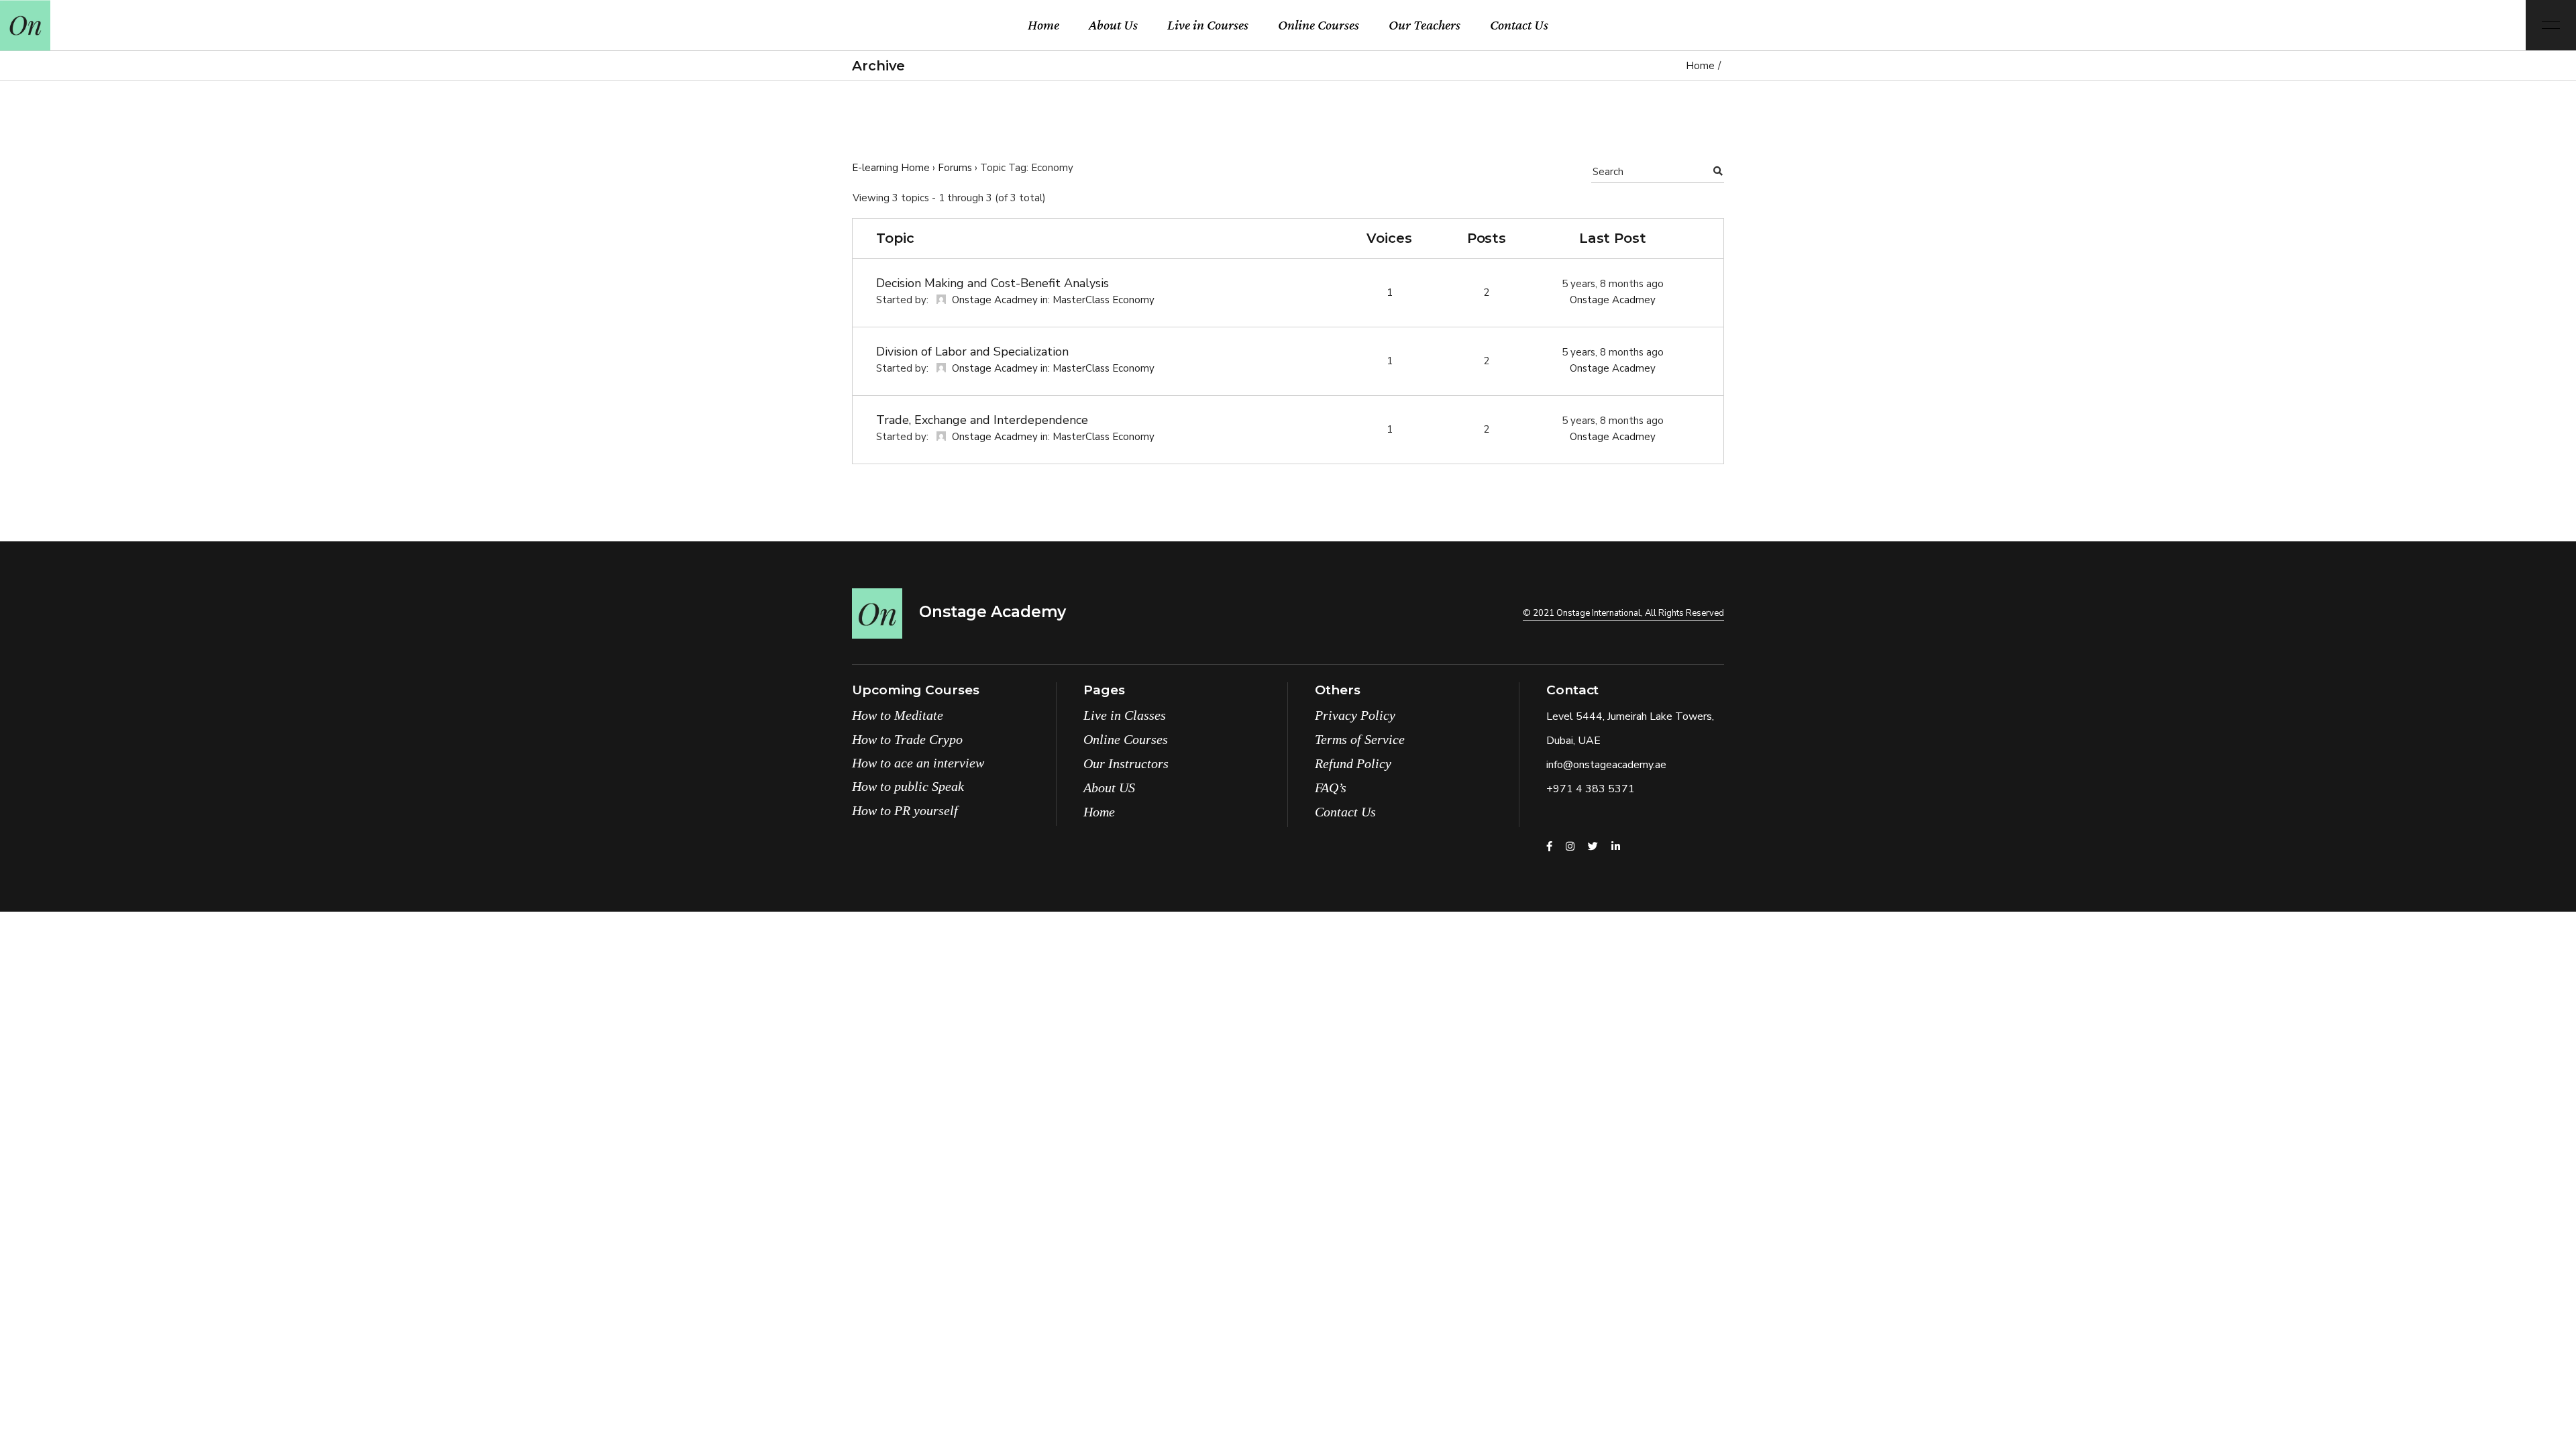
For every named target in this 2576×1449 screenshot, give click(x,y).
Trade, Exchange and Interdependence (982, 420)
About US (1109, 788)
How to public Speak (908, 786)
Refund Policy (1353, 763)
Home (1099, 812)
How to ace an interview (918, 763)
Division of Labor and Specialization (972, 352)
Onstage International (1599, 613)
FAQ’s (1331, 788)
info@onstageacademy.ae (1606, 765)
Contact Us (1345, 812)
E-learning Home (891, 168)
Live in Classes (1125, 715)
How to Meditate (898, 715)
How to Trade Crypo (907, 739)
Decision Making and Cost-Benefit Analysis (992, 283)
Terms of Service (1360, 739)
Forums (955, 168)
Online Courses (1126, 739)
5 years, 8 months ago (1613, 284)
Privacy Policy (1355, 715)
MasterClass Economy (1104, 300)
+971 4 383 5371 (1591, 789)
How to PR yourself (905, 810)
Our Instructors (1126, 763)
